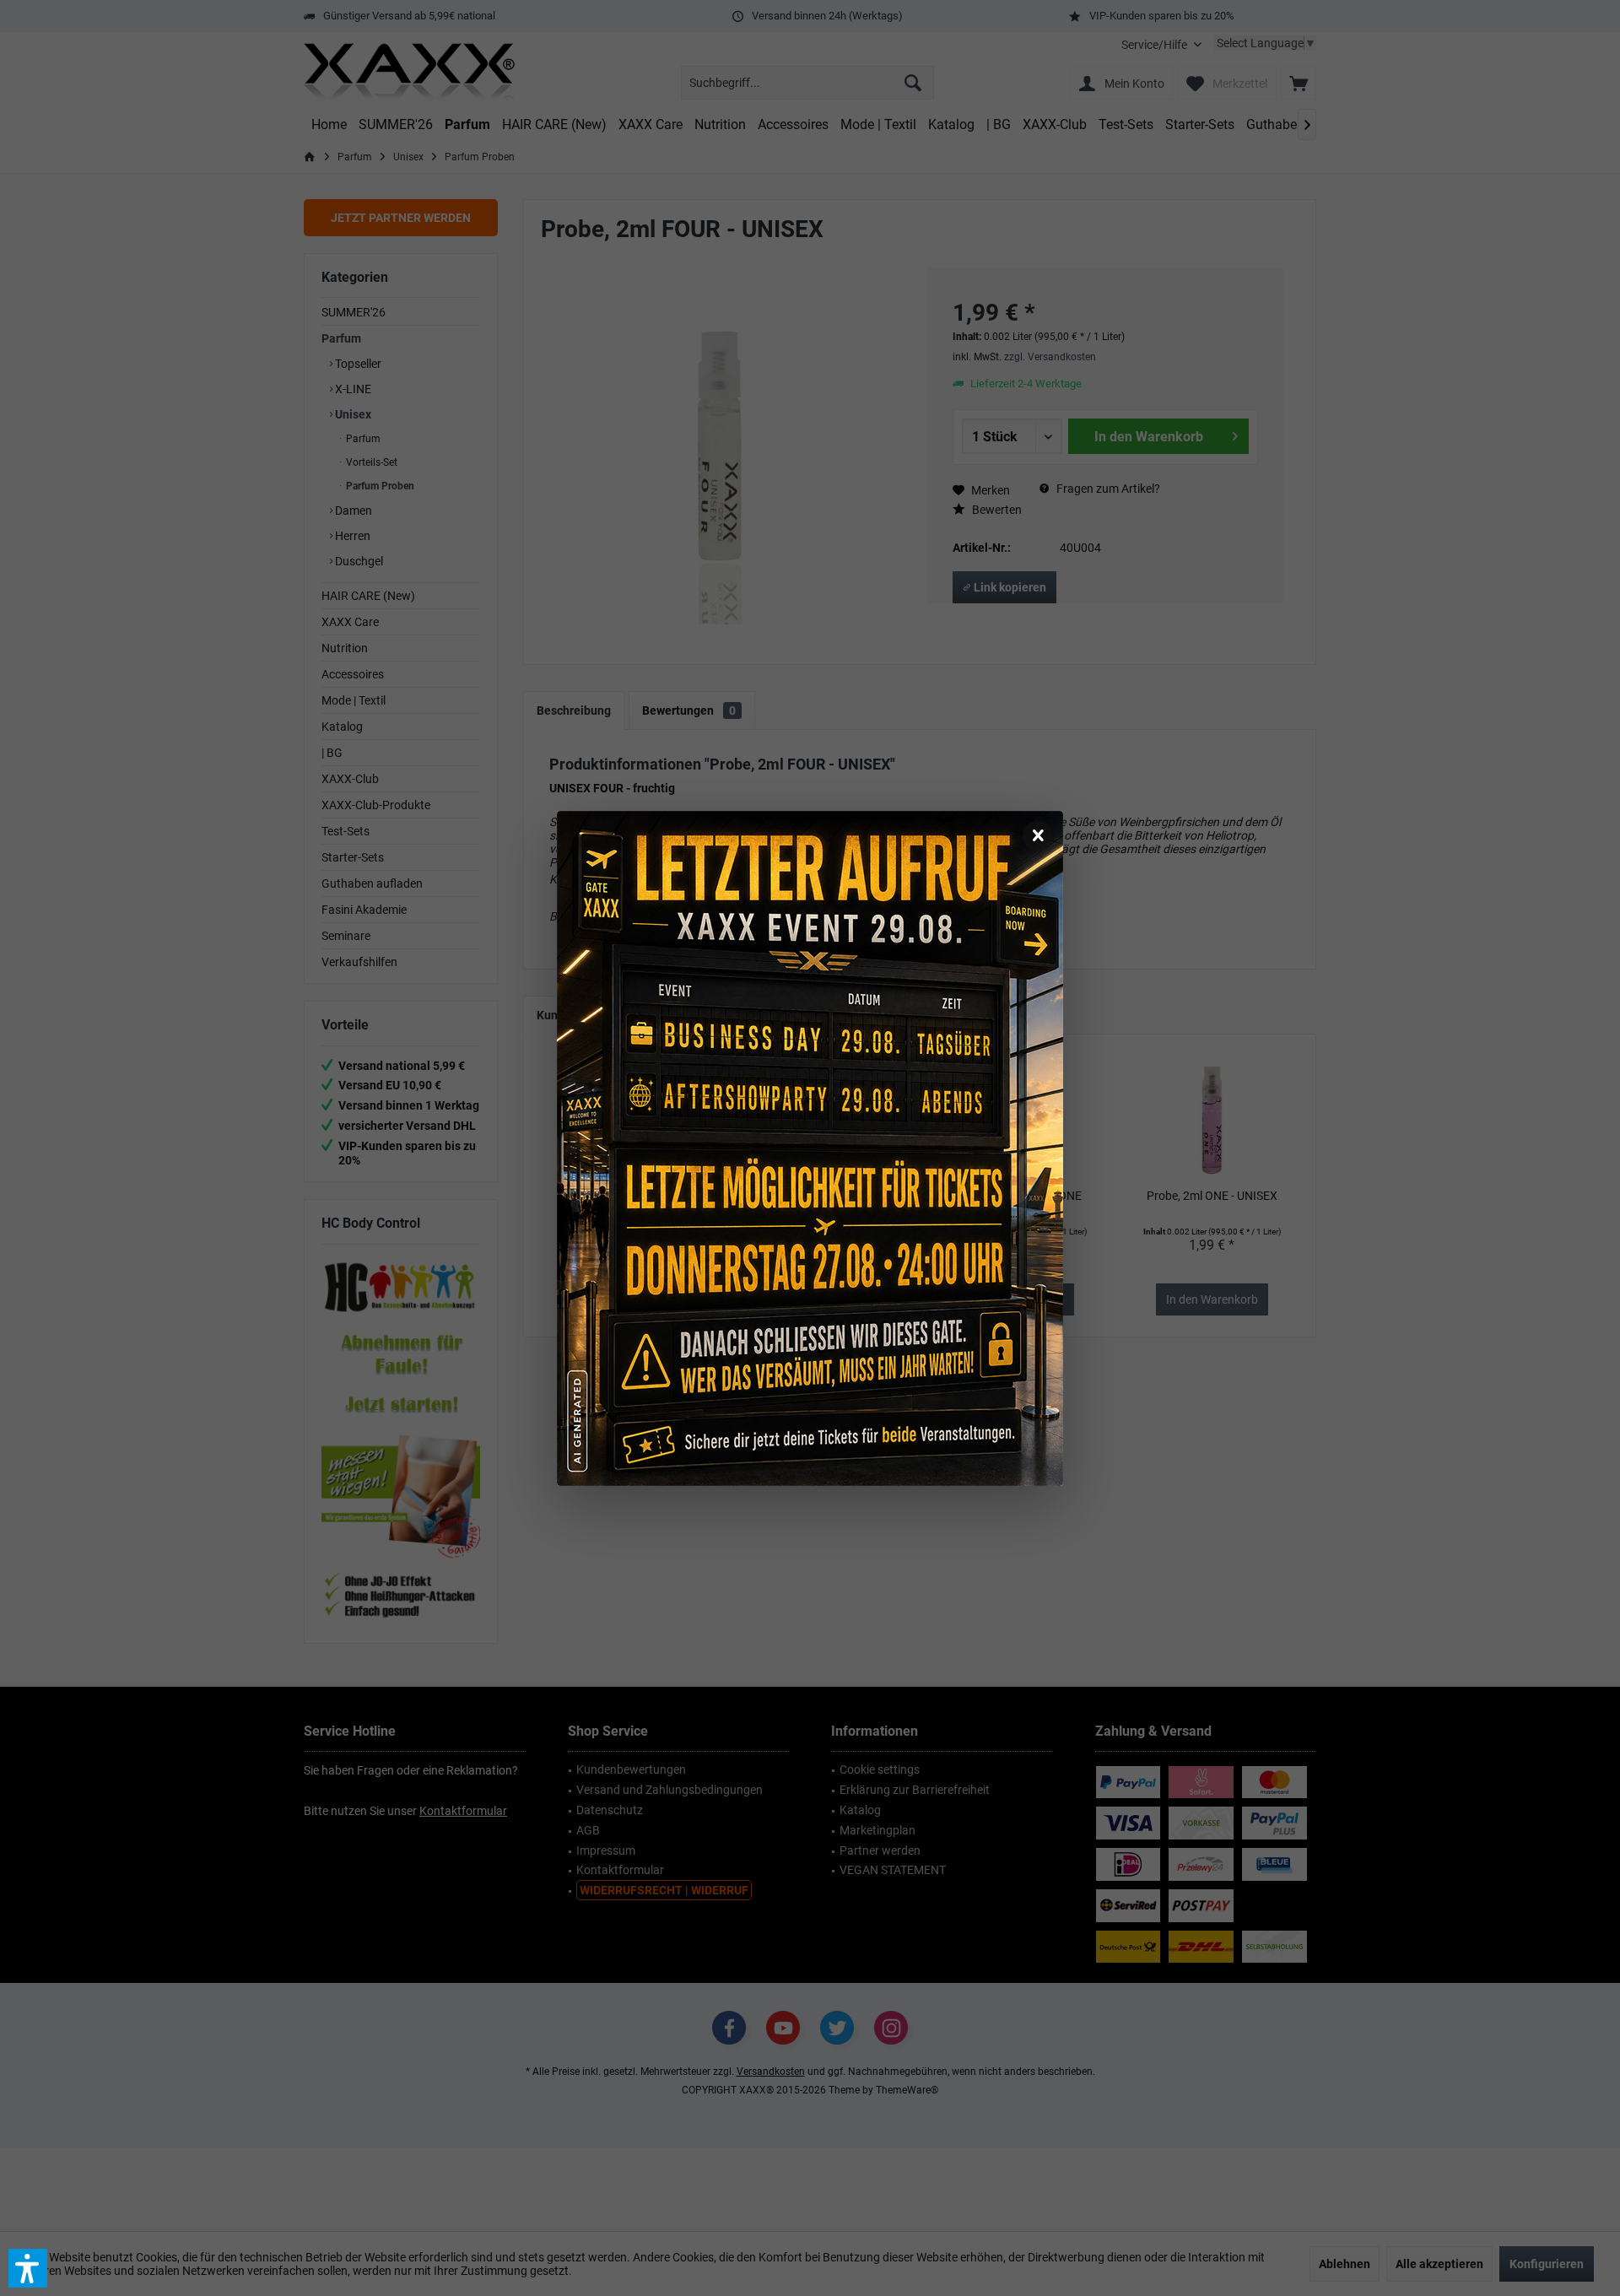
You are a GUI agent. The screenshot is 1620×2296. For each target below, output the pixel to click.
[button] (28, 2268)
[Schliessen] (1038, 836)
